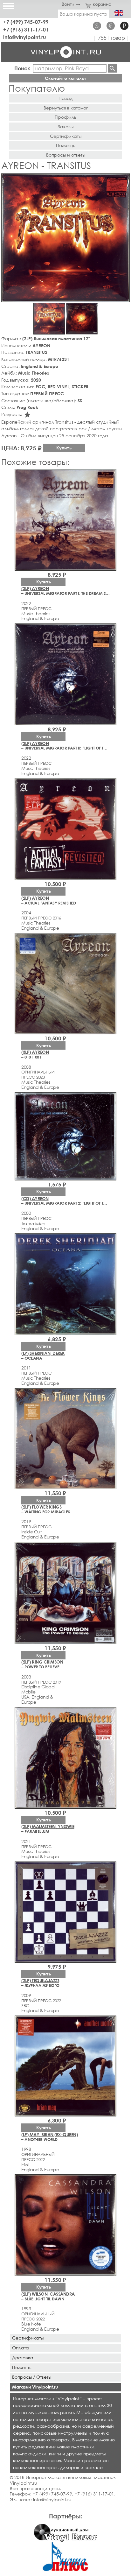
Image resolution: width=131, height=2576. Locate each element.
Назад (65, 98)
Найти (112, 68)
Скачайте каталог (66, 78)
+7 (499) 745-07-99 (26, 22)
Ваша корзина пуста (83, 14)
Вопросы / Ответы (32, 2377)
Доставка (23, 2358)
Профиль (65, 117)
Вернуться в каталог (66, 108)
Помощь (66, 145)
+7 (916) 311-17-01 (26, 29)
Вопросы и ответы (66, 155)
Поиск (22, 68)
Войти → (71, 4)
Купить (64, 448)
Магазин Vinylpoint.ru (35, 2387)
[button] (124, 179)
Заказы (65, 127)
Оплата (21, 2348)
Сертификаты (66, 136)
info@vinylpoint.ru (25, 37)
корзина (102, 4)
